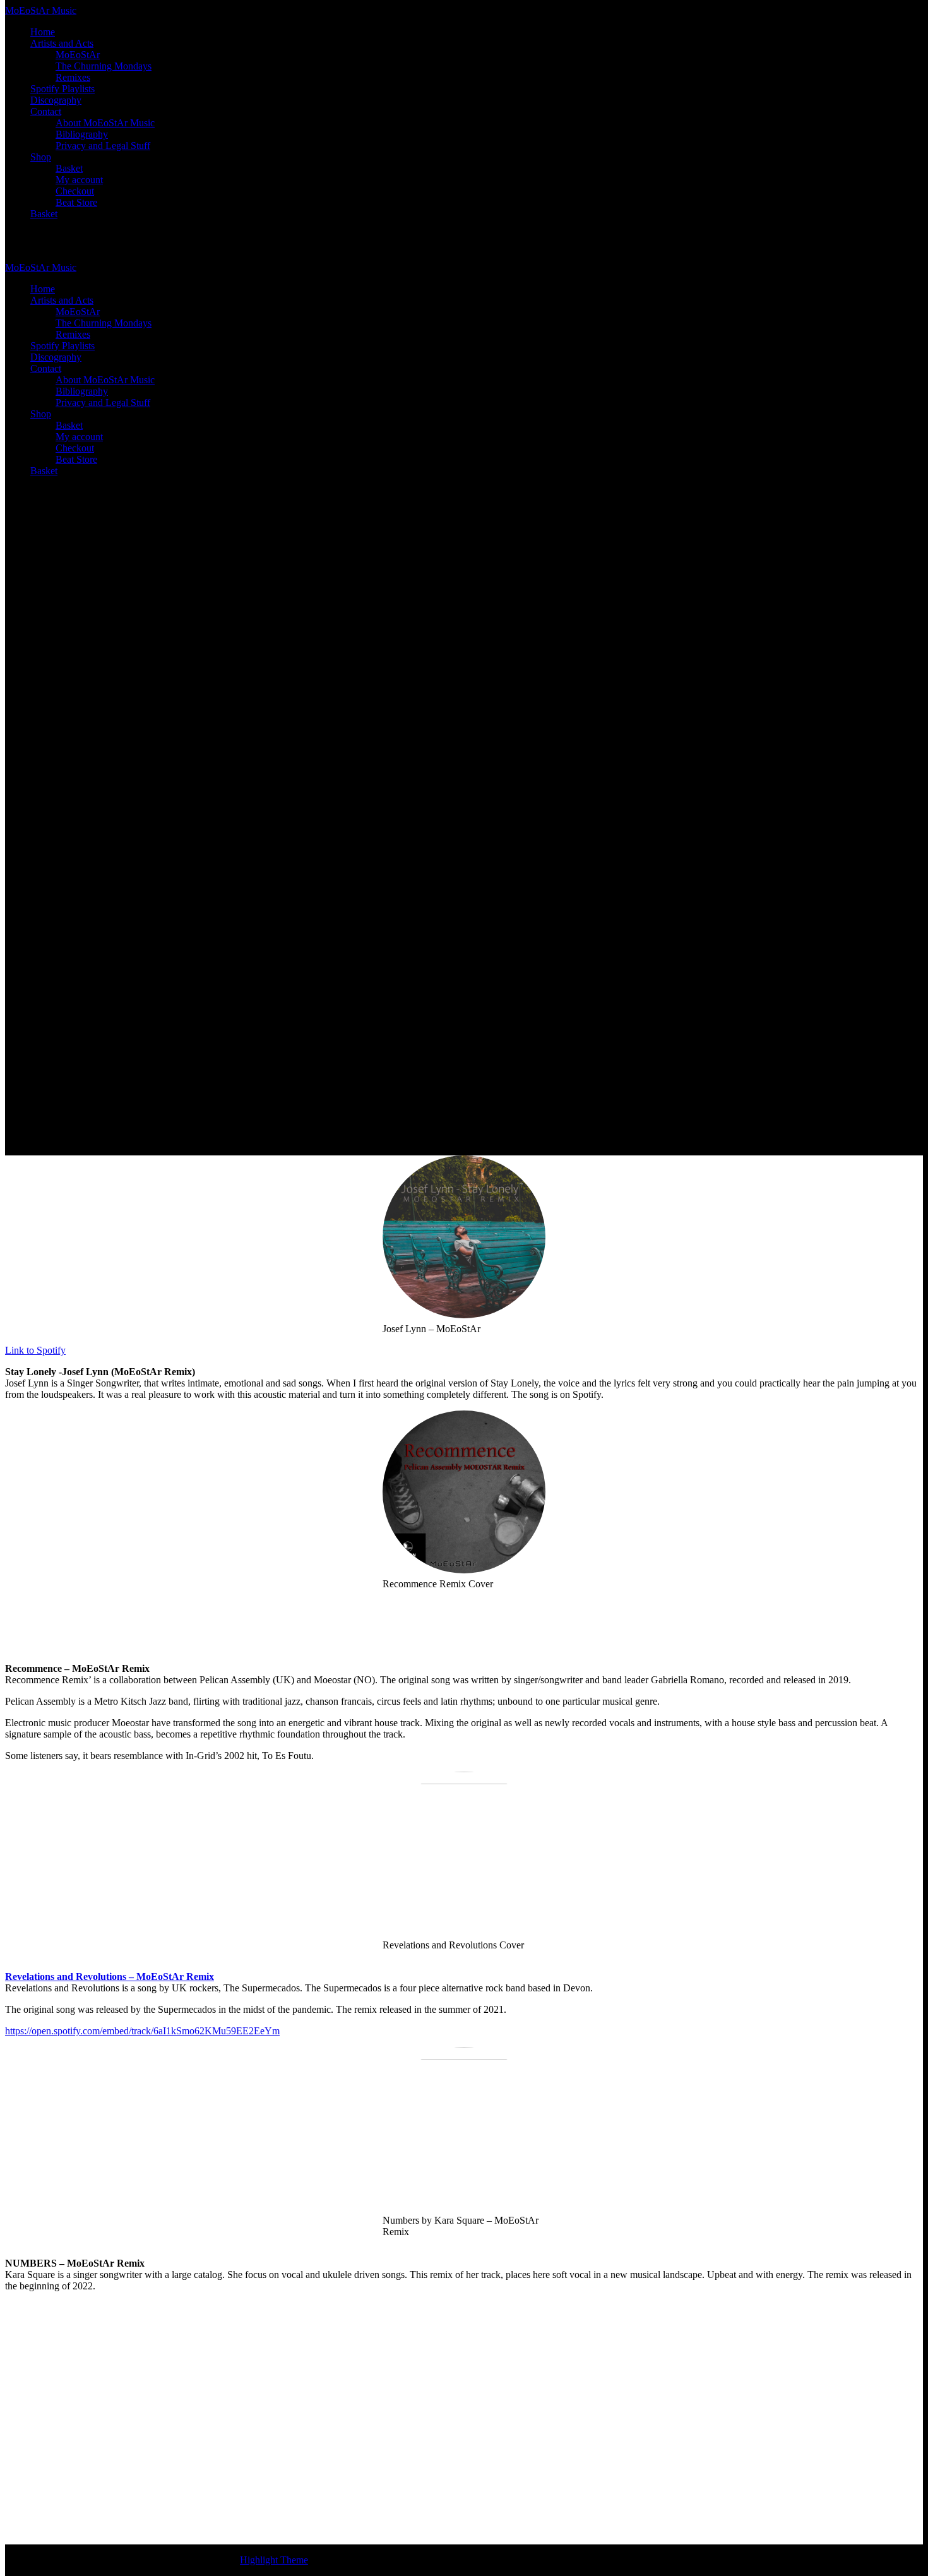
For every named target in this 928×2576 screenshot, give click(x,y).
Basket (69, 168)
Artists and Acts (62, 43)
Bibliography (82, 134)
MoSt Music (41, 10)
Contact (46, 111)
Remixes (73, 77)
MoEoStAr (78, 55)
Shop (41, 157)
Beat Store (76, 202)
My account (79, 180)
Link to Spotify (35, 1350)
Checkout (75, 191)
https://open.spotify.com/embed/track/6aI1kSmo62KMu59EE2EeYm (142, 2031)
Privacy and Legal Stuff (103, 146)
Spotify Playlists (62, 89)
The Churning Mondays (104, 66)
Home (43, 32)
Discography (56, 100)
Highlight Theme (274, 2560)
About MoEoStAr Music (105, 123)
